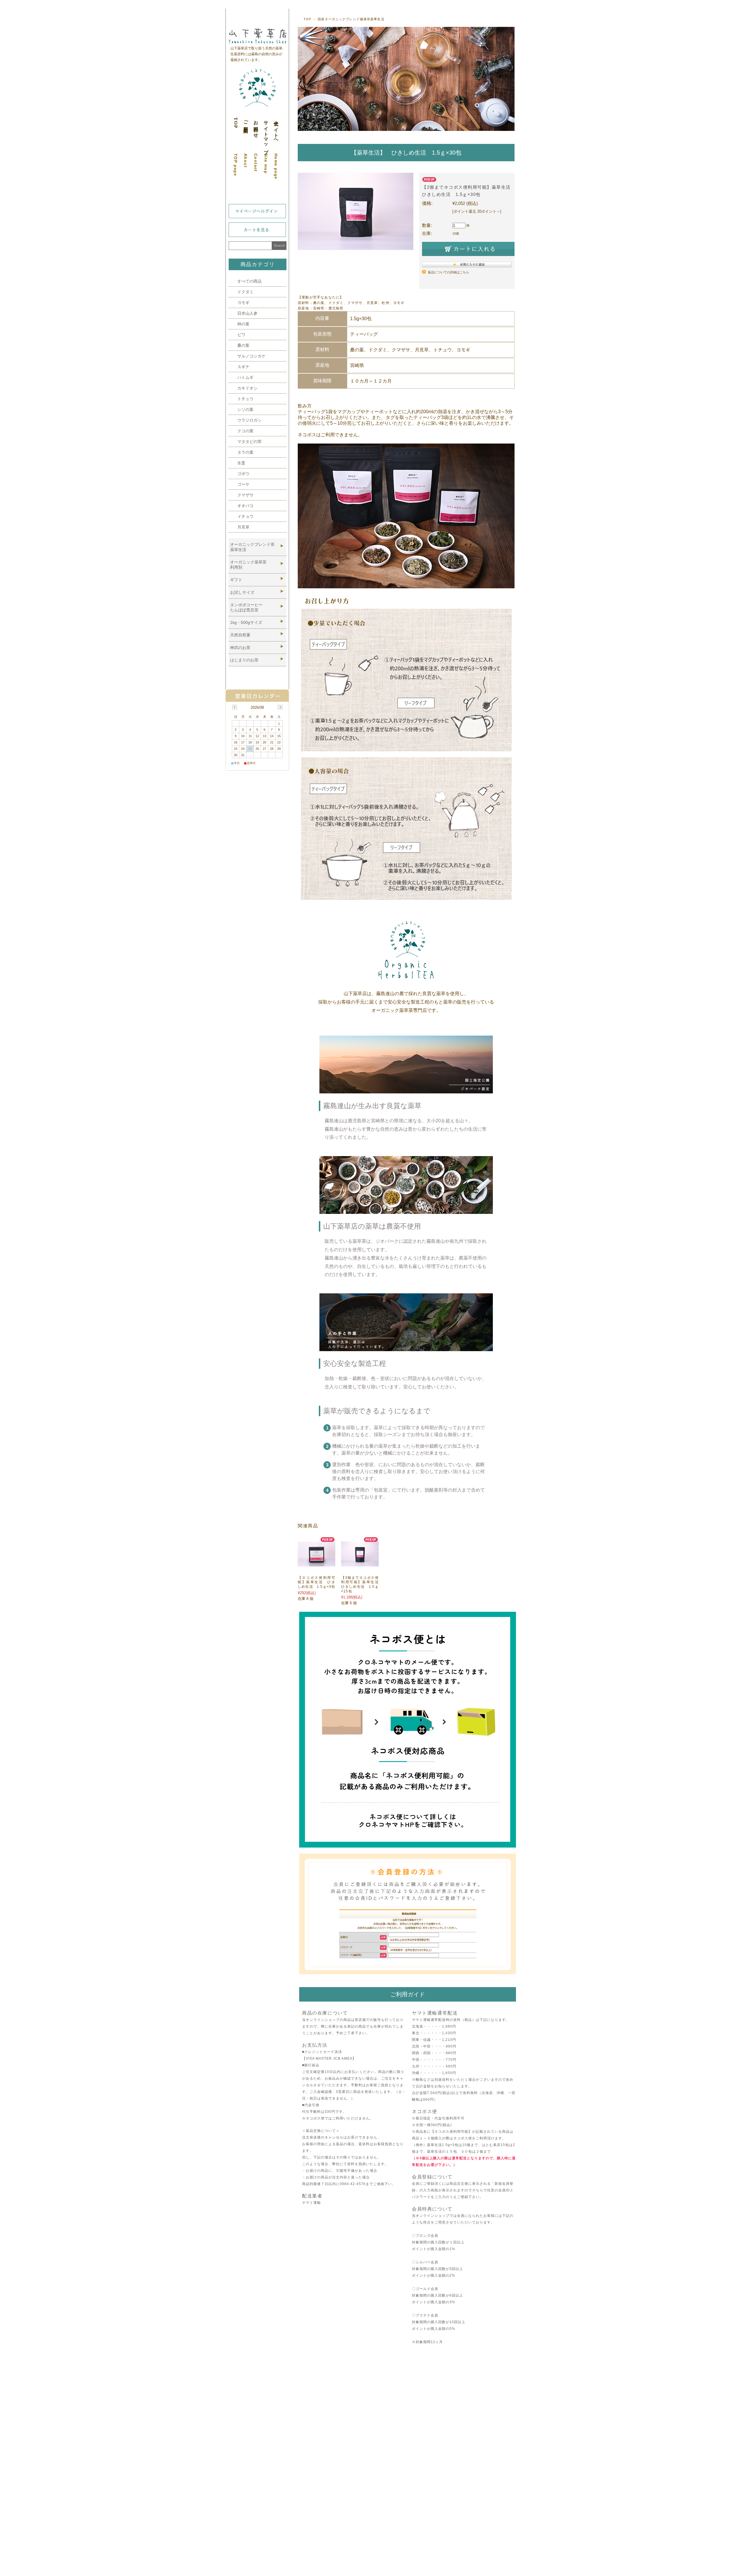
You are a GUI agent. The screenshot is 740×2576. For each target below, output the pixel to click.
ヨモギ (243, 303)
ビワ (241, 335)
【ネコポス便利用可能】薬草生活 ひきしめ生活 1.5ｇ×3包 (317, 1582)
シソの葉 (245, 409)
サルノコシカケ (251, 356)
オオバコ (245, 506)
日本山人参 (247, 313)
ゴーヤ (243, 484)
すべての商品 (249, 281)
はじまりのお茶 (244, 660)
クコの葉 (245, 431)
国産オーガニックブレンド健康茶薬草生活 (351, 19)
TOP (307, 19)
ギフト (236, 580)
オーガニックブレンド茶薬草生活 (252, 547)
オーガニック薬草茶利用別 (248, 565)
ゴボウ (243, 474)
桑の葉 (243, 345)
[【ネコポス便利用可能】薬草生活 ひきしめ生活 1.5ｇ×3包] (317, 1563)
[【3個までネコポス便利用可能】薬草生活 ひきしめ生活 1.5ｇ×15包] (360, 1563)
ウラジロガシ (249, 420)
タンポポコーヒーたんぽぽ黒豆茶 (246, 607)
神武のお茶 (240, 648)
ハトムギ (245, 377)
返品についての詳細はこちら (448, 272)
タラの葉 (245, 452)
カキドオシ (247, 388)
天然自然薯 (240, 635)
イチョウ (245, 516)
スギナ (243, 367)
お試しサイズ (242, 592)
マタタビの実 (249, 442)
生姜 (241, 463)
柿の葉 (243, 324)
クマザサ (245, 495)
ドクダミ (245, 292)
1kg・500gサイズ (246, 622)
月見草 (243, 527)
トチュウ (245, 399)
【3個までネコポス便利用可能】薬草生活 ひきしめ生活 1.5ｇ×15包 (362, 1584)
